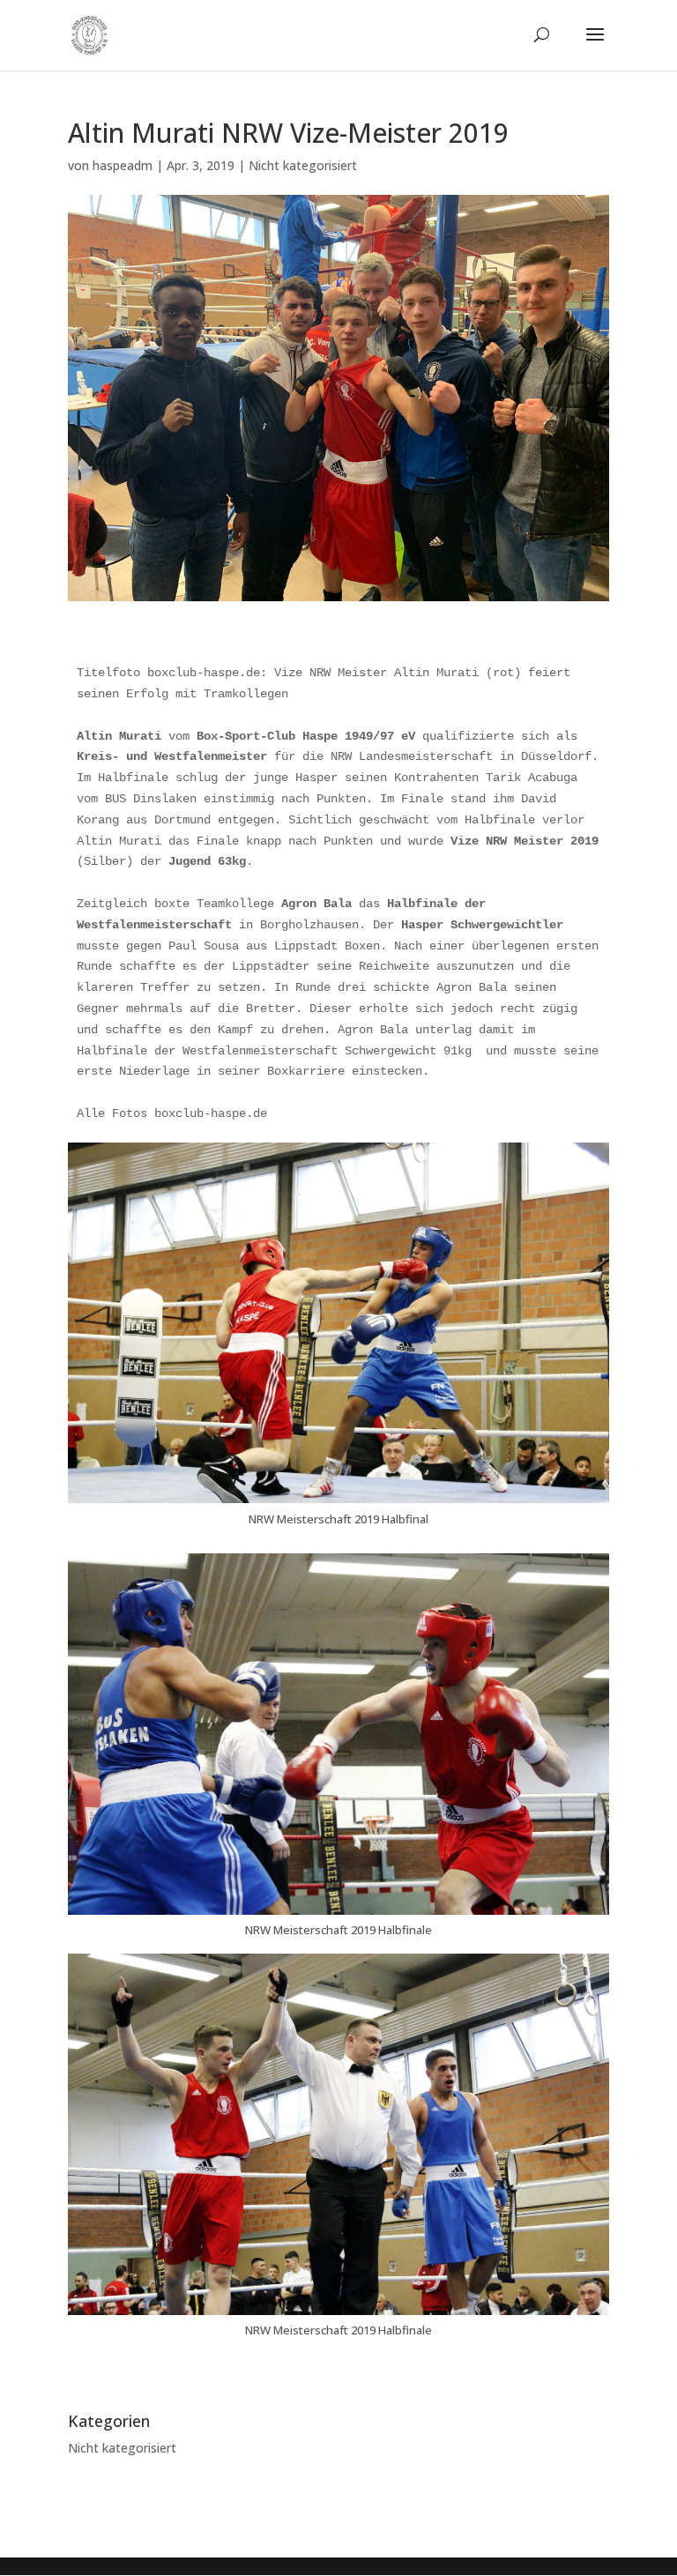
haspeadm (123, 165)
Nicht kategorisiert (303, 165)
